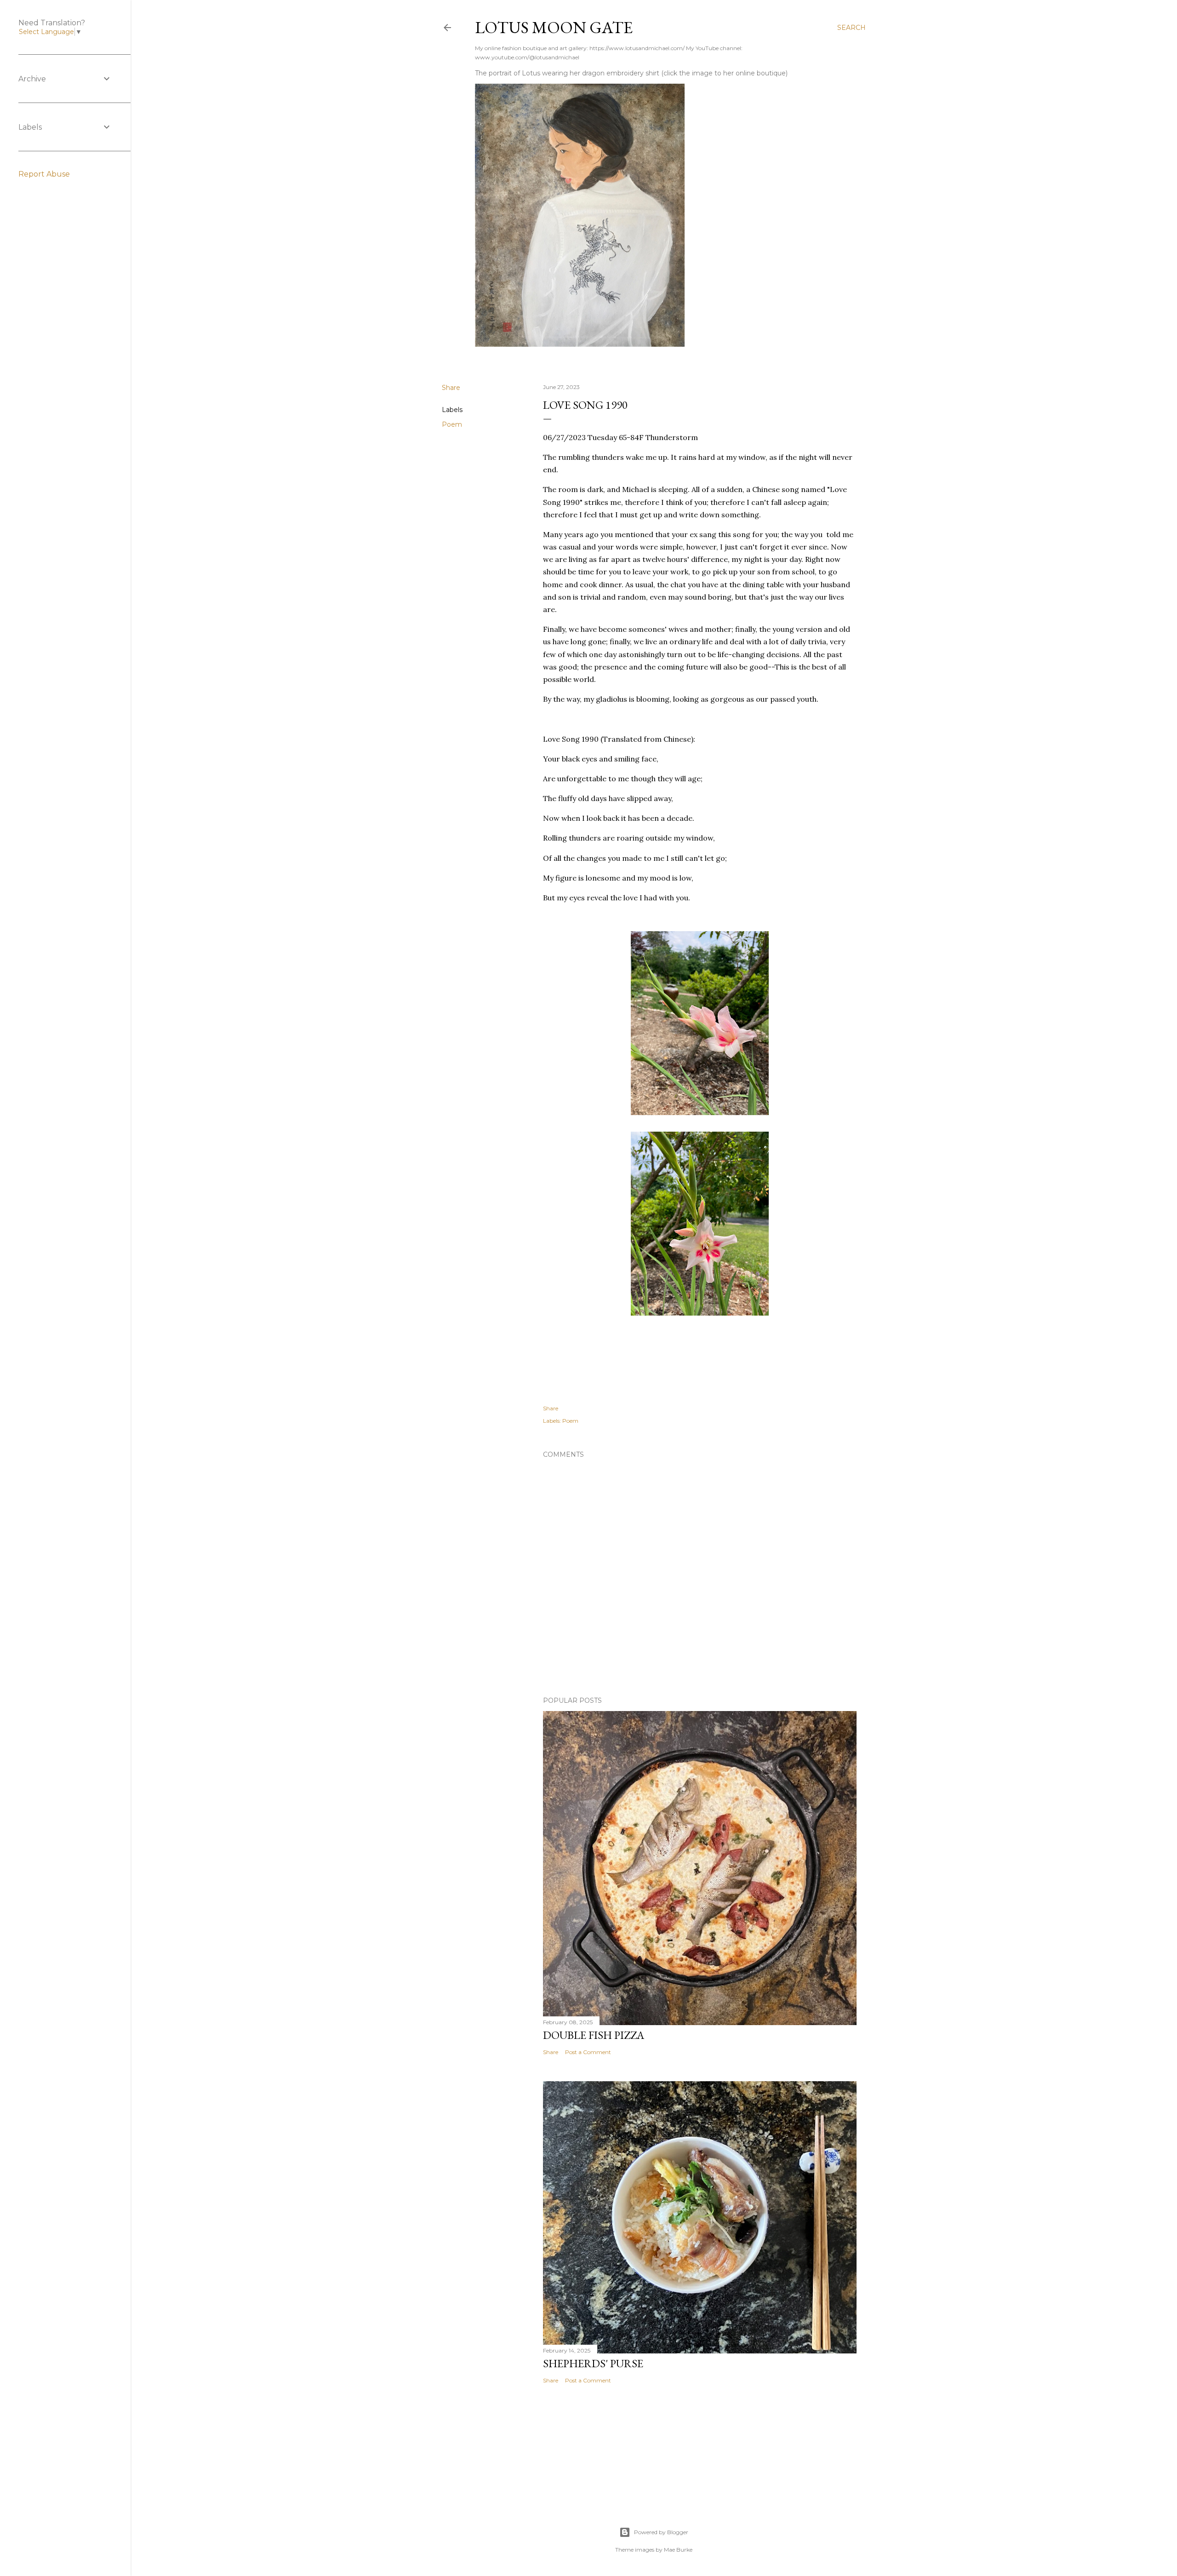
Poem (452, 424)
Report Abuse (44, 174)
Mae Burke (678, 2550)
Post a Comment (588, 2052)
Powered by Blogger (661, 2532)
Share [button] (451, 388)
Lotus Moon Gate (554, 27)
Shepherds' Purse (593, 2363)
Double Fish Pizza (594, 2035)
